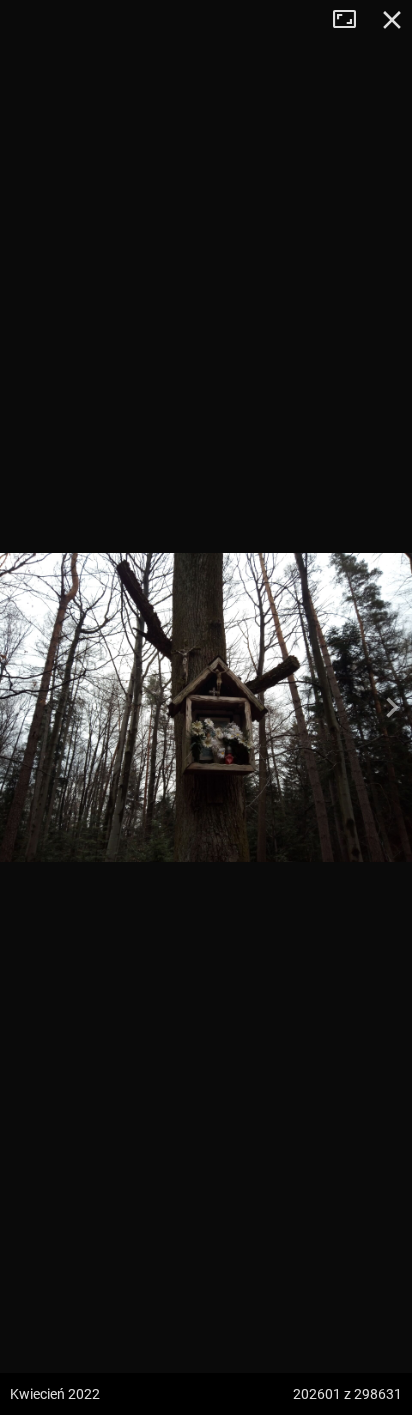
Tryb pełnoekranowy (352, 20)
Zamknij (392, 20)
